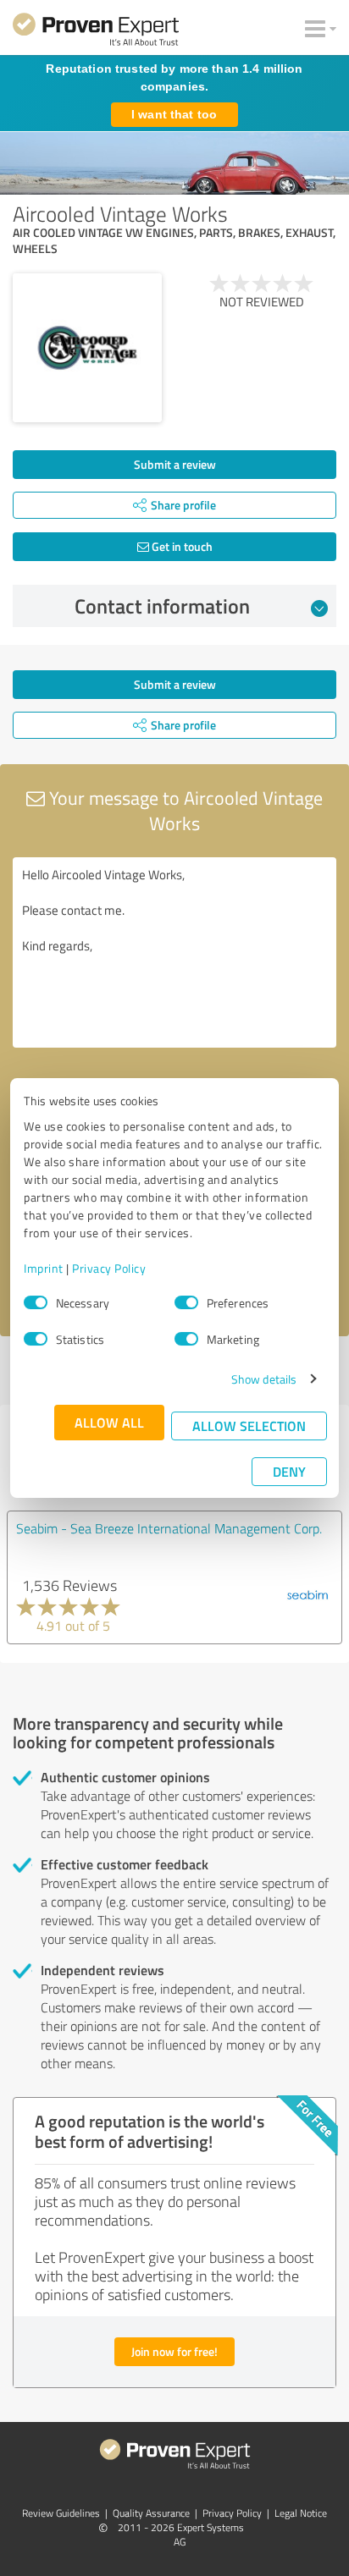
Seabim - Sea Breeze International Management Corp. (169, 1528)
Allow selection (249, 1426)
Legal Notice (301, 2513)
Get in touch (181, 546)
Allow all (109, 1422)
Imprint (44, 1268)
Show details (264, 1379)
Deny (289, 1471)
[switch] (186, 1302)
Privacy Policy (109, 1268)
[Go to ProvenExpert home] (96, 32)
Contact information (162, 606)
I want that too (174, 114)
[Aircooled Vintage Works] (87, 348)
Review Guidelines (61, 2513)
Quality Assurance (151, 2513)
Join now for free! (174, 2351)
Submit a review (175, 464)
